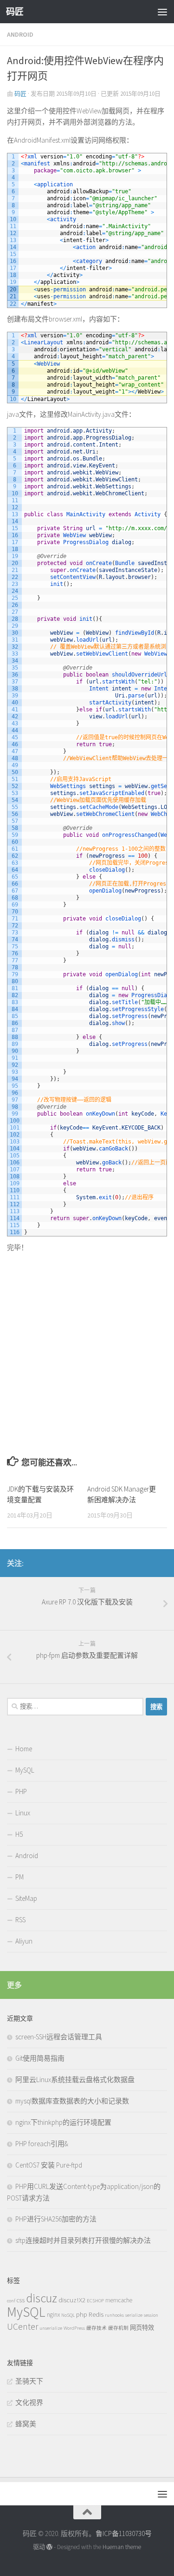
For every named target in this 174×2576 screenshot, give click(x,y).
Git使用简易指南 (40, 2058)
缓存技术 (97, 2328)
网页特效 (142, 2328)
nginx (53, 2315)
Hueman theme (122, 2547)
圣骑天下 (29, 2381)
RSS (20, 1920)
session (151, 2315)
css (21, 2300)
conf (11, 2301)
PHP (21, 1791)
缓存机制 (118, 2328)
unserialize (51, 2328)
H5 (19, 1834)
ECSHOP (95, 2301)
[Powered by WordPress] (49, 2547)
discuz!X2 (72, 2300)
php (82, 2314)
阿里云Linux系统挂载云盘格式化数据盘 (75, 2080)
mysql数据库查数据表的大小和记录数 (72, 2101)
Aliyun (24, 1941)
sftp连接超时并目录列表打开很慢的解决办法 (83, 2240)
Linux (23, 1813)
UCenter (23, 2326)
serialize (134, 2315)
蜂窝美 (26, 2424)
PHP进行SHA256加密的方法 (56, 2219)
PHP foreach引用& (42, 2144)
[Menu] (162, 12)
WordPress (74, 2328)
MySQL (25, 1770)
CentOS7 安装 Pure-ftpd (49, 2165)
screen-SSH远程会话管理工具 (59, 2037)
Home (24, 1749)
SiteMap (26, 1898)
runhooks (114, 2315)
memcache (119, 2300)
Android (20, 34)
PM (19, 1877)
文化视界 (29, 2402)
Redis (96, 2314)
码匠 (15, 12)
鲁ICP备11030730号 (124, 2533)
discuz (42, 2298)
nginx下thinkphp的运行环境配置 (63, 2122)
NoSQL (68, 2315)
